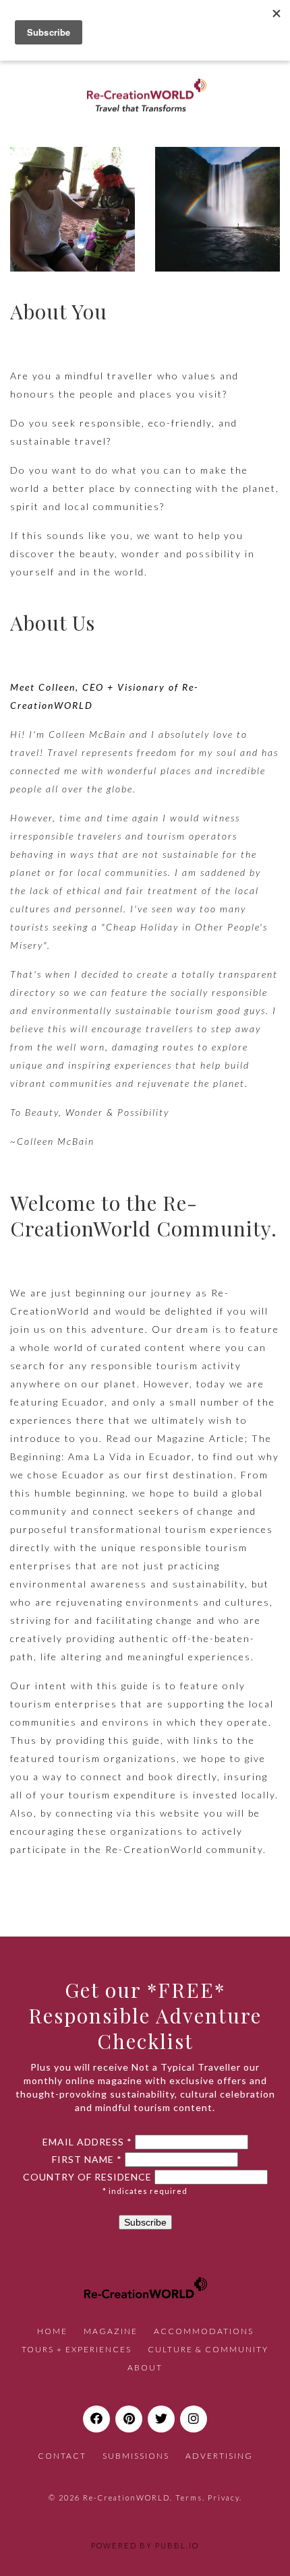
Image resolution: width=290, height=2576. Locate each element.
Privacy (224, 2498)
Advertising (219, 2456)
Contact (62, 2456)
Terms (189, 2498)
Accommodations (204, 2331)
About (145, 2367)
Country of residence (87, 2177)
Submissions (136, 2456)
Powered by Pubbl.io (145, 2545)
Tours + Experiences (77, 2349)
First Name (87, 2160)
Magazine (111, 2331)
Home (52, 2331)
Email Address (87, 2142)
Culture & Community (208, 2349)
